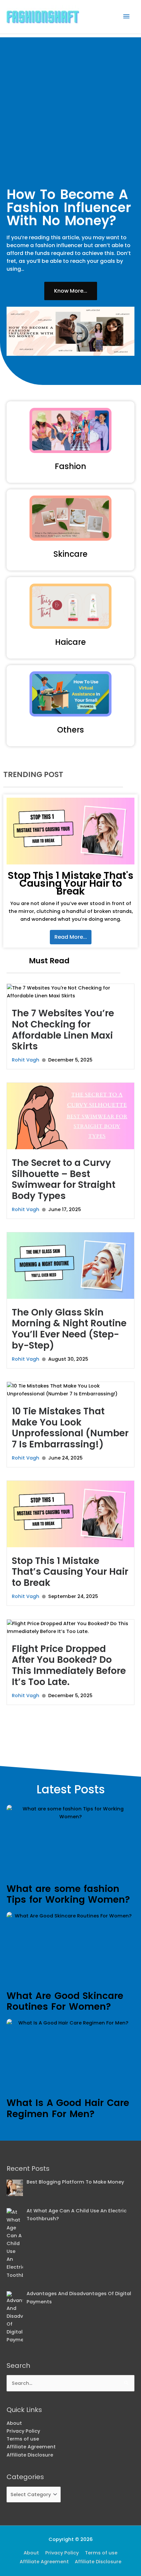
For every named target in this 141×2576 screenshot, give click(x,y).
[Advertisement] (70, 108)
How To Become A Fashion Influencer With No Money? (69, 208)
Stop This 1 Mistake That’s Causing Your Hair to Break (70, 1572)
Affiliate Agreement (31, 2447)
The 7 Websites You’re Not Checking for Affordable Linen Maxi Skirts (63, 1030)
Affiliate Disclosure (30, 2455)
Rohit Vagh (26, 1060)
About (14, 2423)
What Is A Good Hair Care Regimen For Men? (68, 2108)
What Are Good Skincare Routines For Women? (65, 2001)
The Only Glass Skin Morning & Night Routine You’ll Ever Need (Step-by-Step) (69, 1329)
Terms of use (23, 2439)
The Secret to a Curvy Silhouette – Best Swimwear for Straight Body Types (64, 1179)
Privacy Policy (23, 2431)
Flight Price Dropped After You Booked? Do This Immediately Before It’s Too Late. (69, 1665)
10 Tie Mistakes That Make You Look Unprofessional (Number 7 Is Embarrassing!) (70, 1428)
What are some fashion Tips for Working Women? (68, 1894)
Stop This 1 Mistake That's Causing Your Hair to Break (70, 883)
